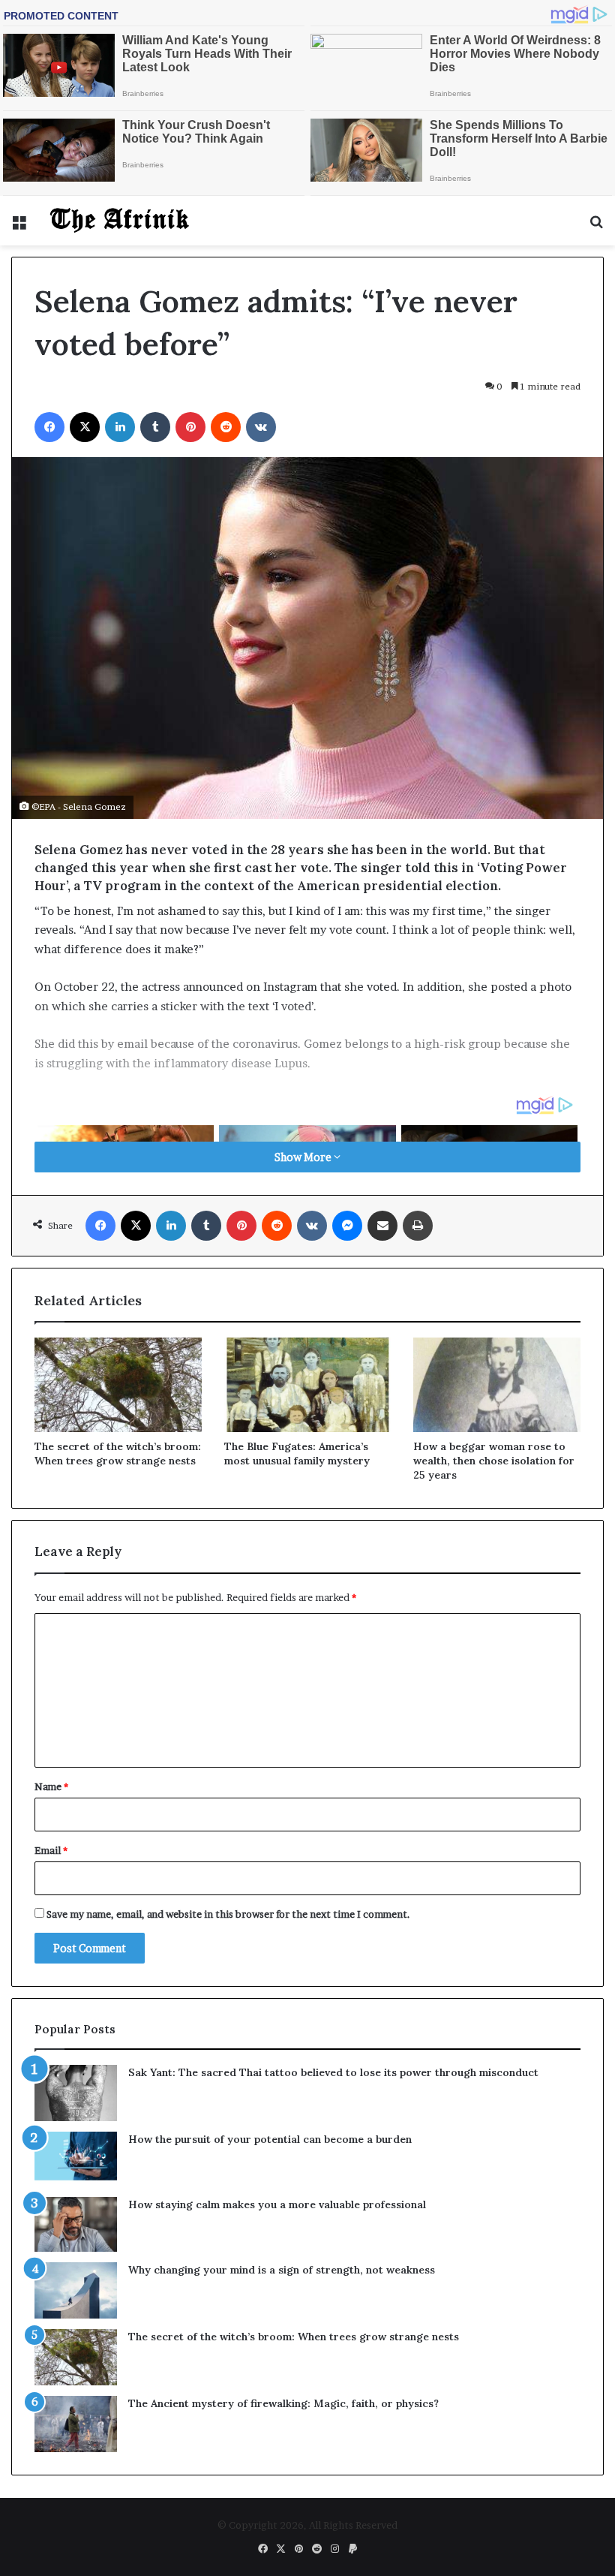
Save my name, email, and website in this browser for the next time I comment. (228, 1914)
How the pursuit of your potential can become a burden (270, 2139)
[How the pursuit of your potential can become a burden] (76, 2159)
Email (51, 1850)
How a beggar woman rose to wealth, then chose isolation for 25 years (494, 1461)
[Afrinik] (120, 221)
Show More (304, 1157)
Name (51, 1786)
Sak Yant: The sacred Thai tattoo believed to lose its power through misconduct (333, 2072)
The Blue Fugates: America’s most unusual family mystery (297, 1454)
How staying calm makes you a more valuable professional (277, 2204)
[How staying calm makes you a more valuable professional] (76, 2224)
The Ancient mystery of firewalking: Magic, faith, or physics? (283, 2403)
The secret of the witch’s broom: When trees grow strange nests (118, 1454)
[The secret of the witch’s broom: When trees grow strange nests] (118, 1385)
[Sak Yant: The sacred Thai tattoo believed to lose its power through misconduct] (76, 2093)
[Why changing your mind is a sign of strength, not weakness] (76, 2290)
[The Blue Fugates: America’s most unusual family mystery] (308, 1385)
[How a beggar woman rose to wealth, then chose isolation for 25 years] (497, 1385)
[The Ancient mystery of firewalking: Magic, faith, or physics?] (76, 2424)
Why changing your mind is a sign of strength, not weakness (282, 2270)
